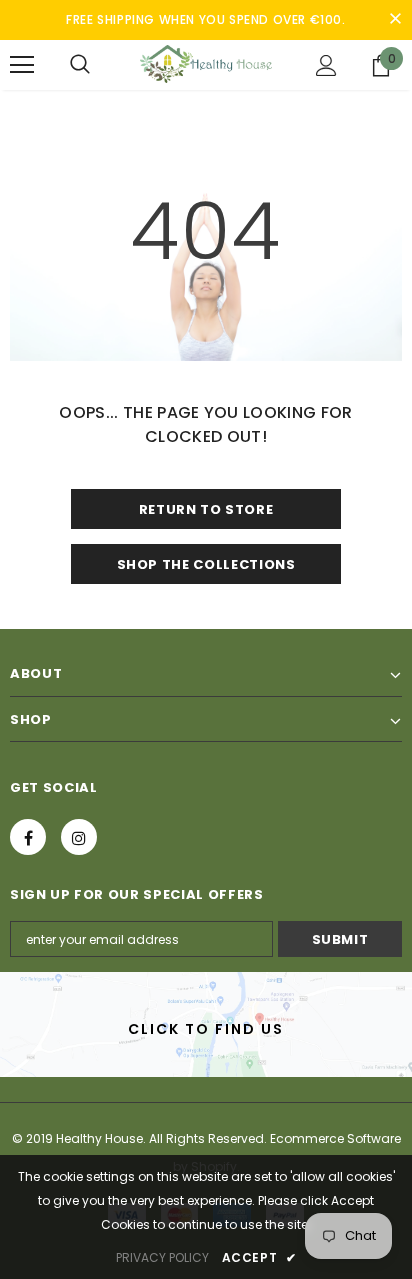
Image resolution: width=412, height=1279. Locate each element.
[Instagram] (79, 837)
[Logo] (206, 63)
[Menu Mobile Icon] (22, 65)
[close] (395, 20)
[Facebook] (28, 837)
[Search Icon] (80, 65)
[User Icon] (326, 65)
